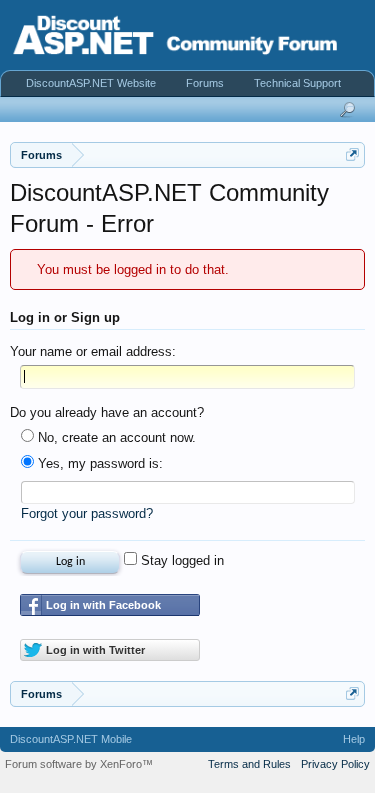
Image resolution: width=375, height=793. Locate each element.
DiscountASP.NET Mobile (71, 739)
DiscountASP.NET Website (91, 83)
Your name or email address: (93, 351)
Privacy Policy (335, 764)
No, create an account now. (115, 437)
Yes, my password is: (98, 463)
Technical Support (297, 83)
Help (354, 739)
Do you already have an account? (107, 412)
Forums (205, 83)
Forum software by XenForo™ (79, 764)
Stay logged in (180, 560)
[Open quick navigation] (352, 154)
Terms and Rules (249, 764)
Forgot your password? (87, 513)
